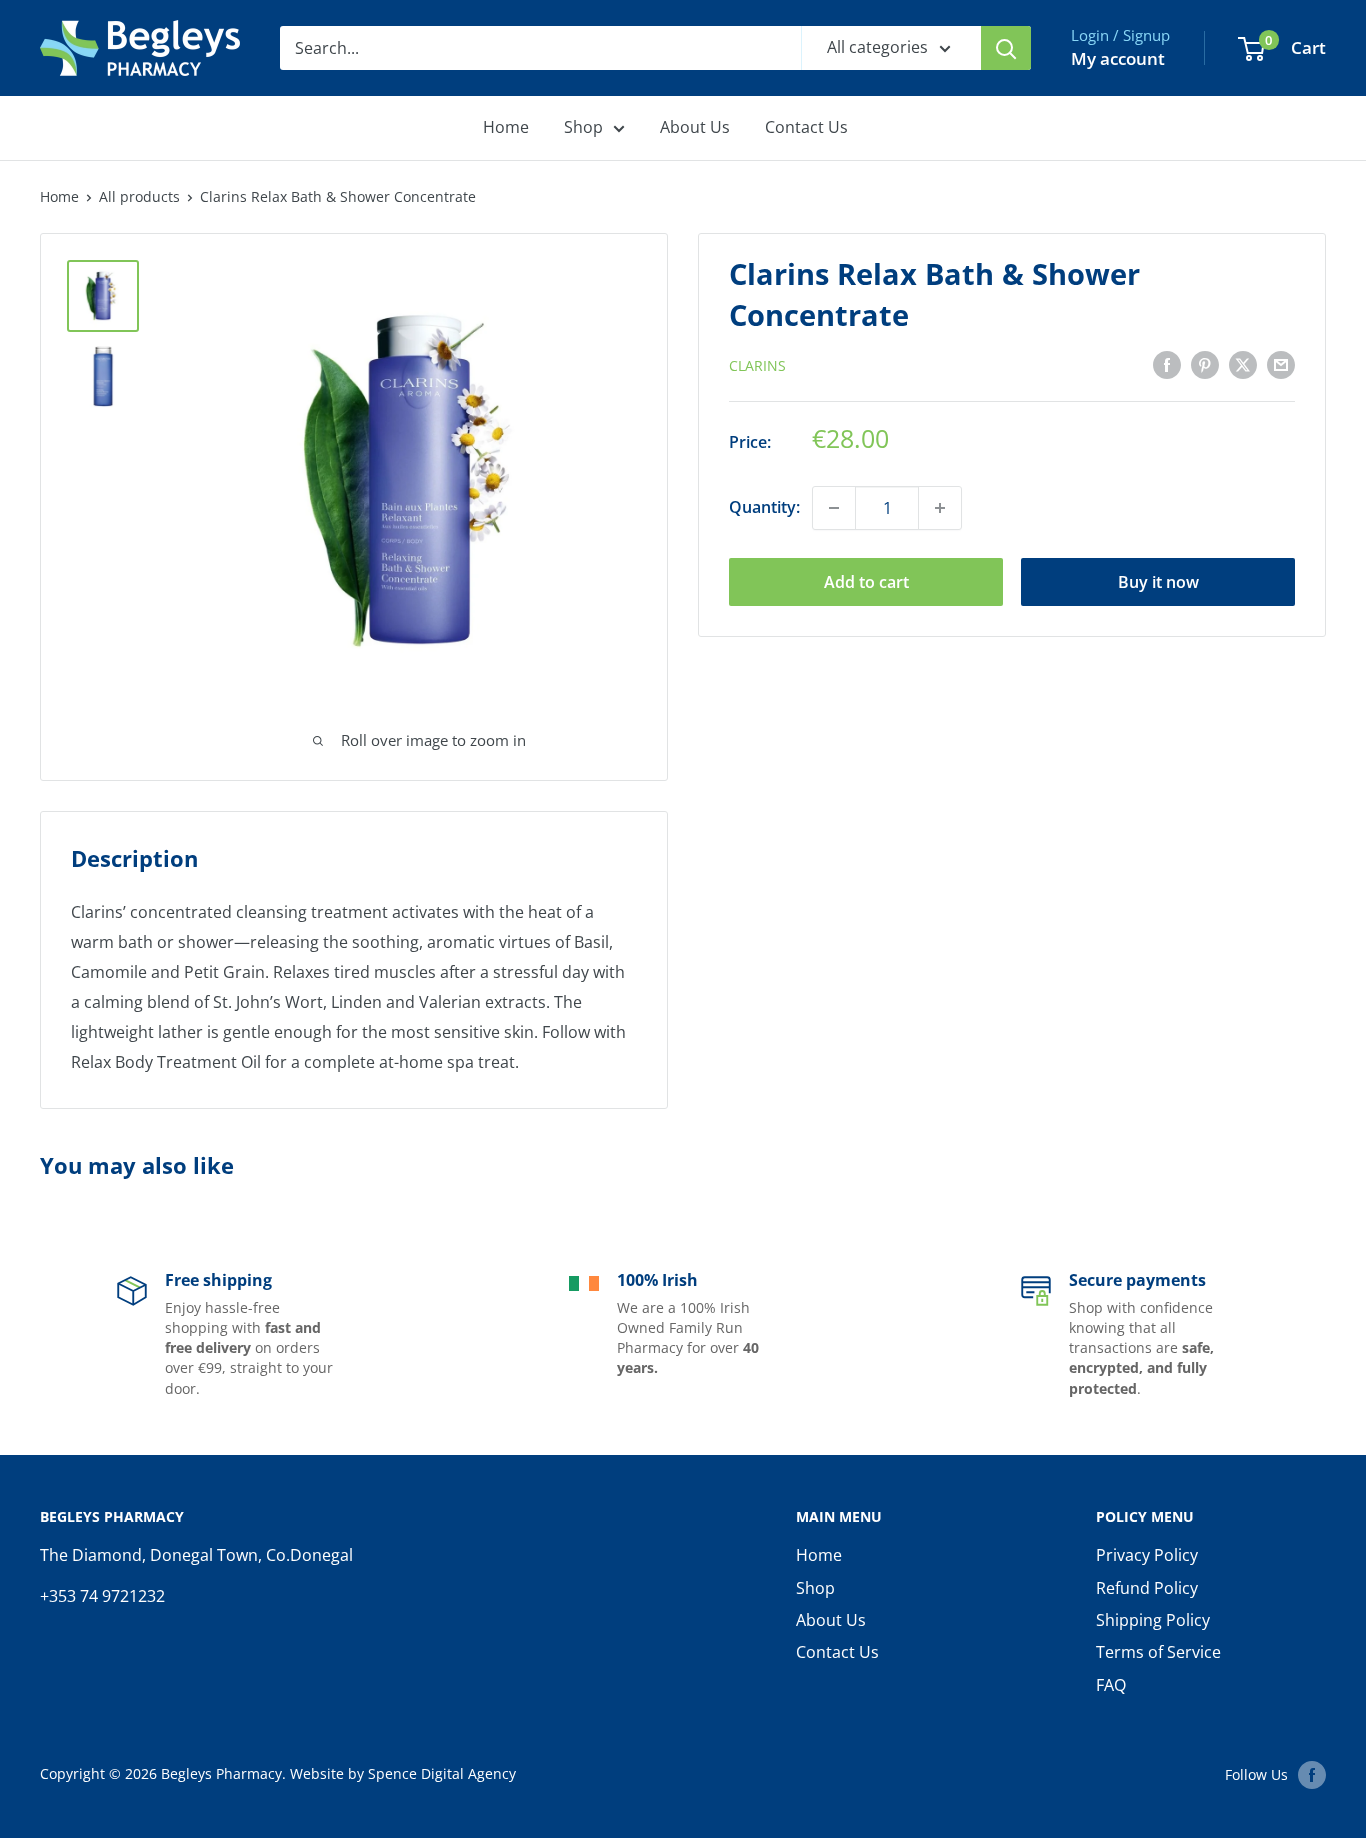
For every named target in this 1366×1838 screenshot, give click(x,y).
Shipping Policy (1153, 1620)
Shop (583, 127)
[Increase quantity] (940, 508)
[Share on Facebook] (1167, 364)
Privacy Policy (1147, 1555)
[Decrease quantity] (834, 508)
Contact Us (806, 127)
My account (1118, 58)
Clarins (757, 365)
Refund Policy (1147, 1588)
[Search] (1006, 48)
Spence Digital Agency (442, 1773)
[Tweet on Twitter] (1243, 364)
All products (139, 196)
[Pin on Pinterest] (1205, 364)
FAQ (1111, 1685)
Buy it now (1158, 582)
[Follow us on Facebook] (1312, 1775)
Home (506, 127)
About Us (695, 127)
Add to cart (866, 582)
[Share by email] (1281, 364)
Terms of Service (1158, 1652)
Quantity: (764, 507)
